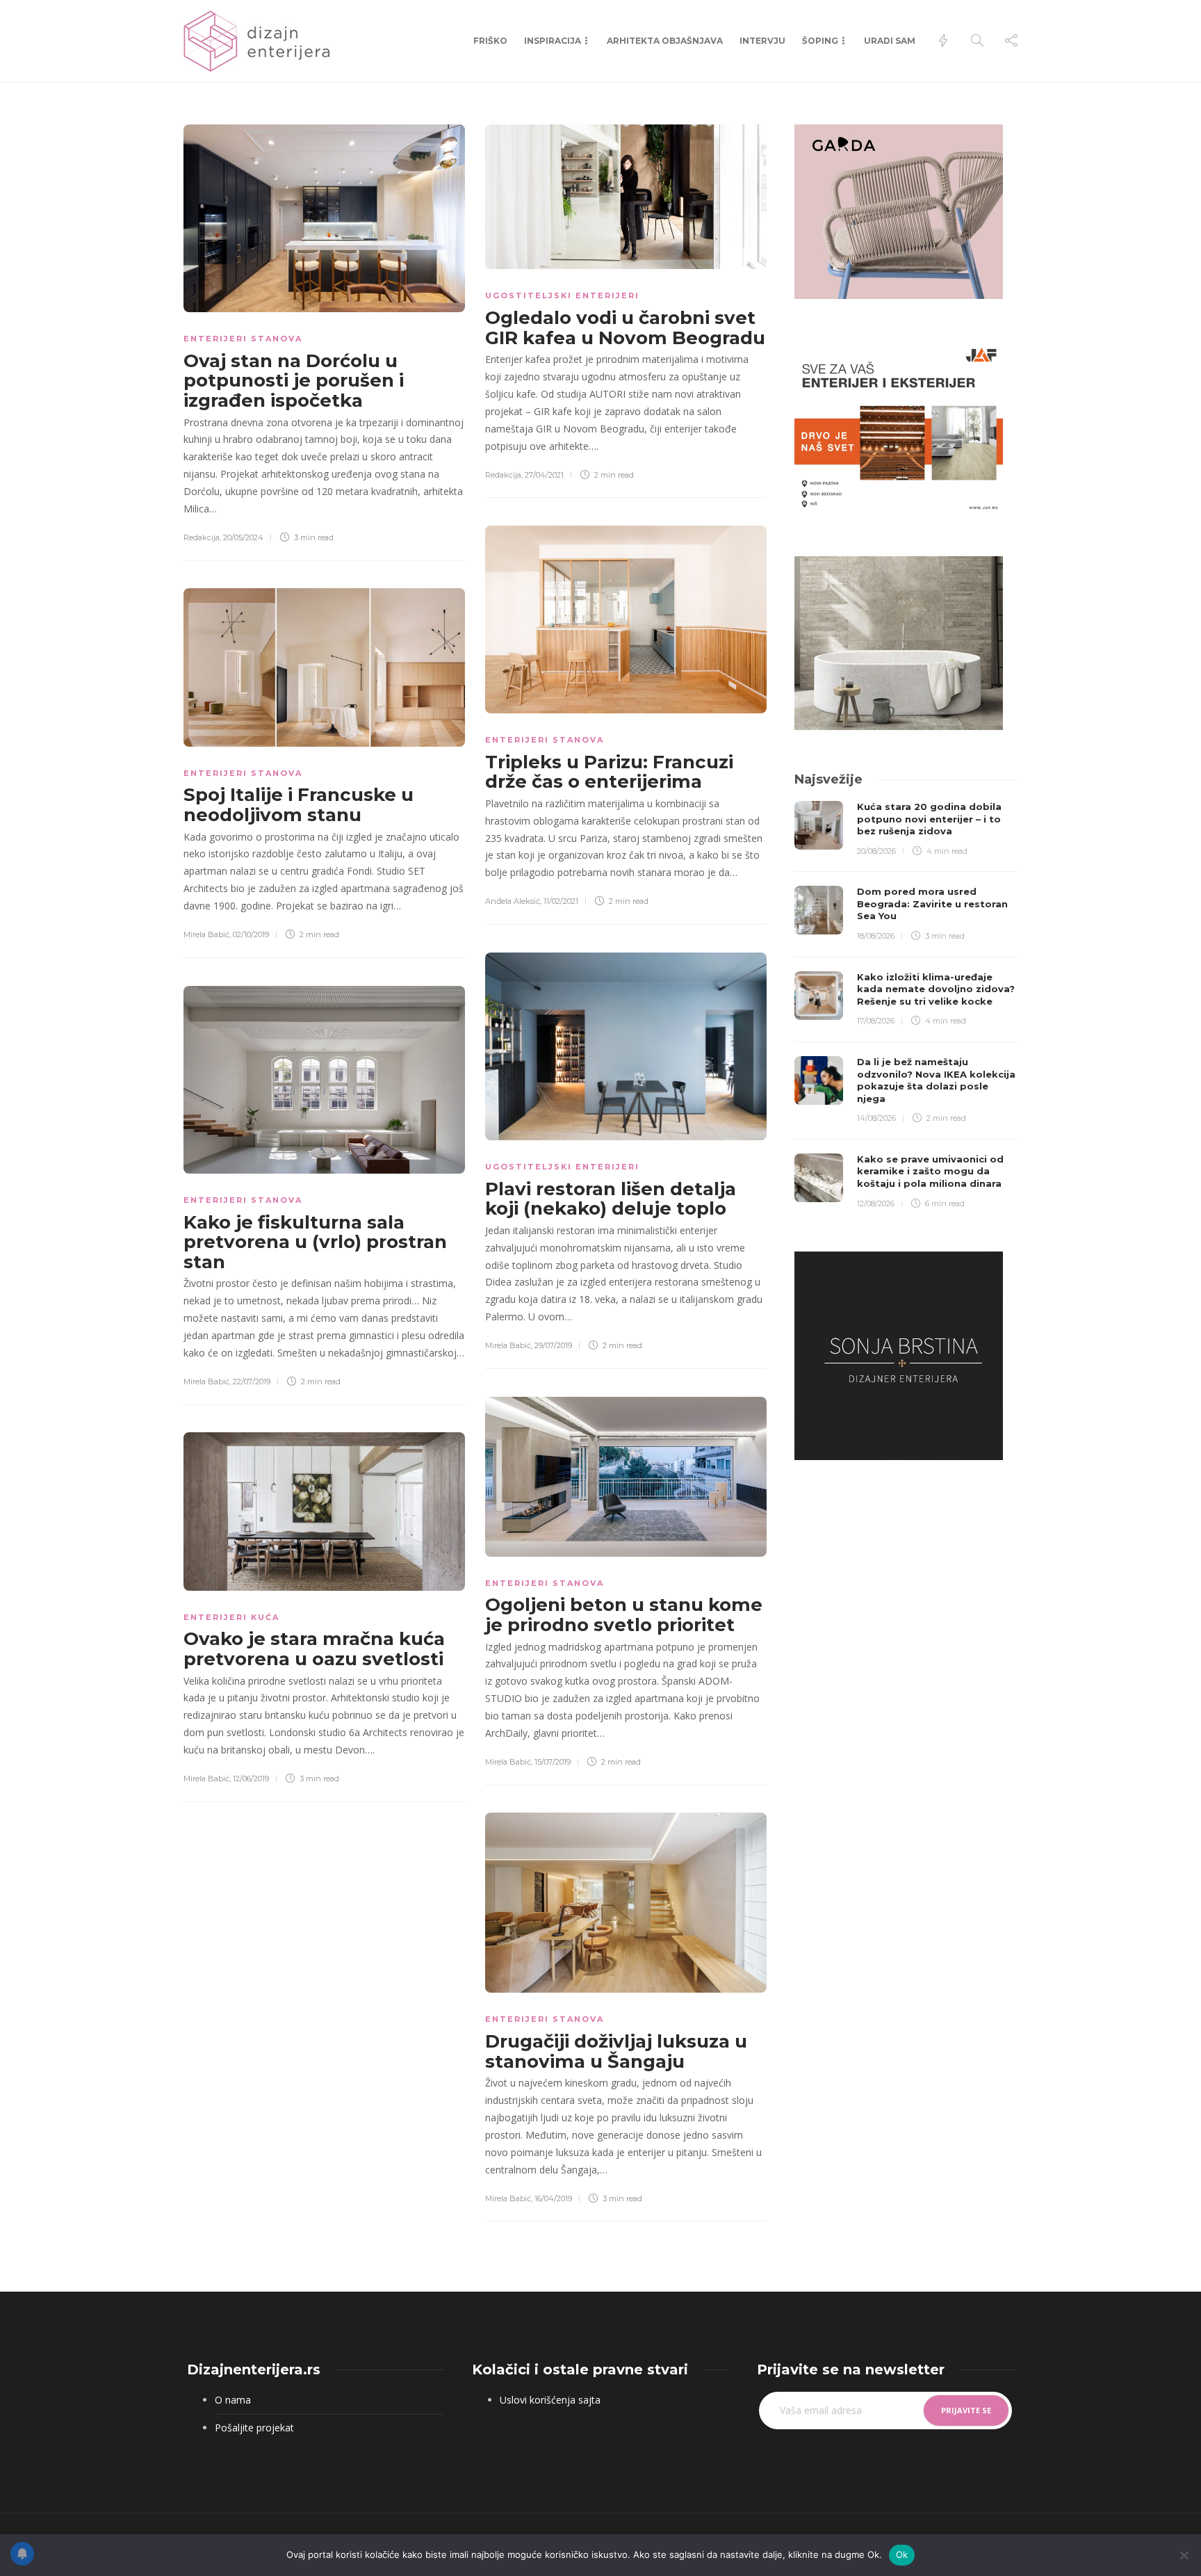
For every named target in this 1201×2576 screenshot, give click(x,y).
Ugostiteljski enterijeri (562, 295)
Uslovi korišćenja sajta (550, 2400)
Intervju (762, 41)
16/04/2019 (553, 2198)
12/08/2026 (876, 1204)
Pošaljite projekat (254, 2428)
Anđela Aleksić (513, 901)
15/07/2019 (553, 1762)
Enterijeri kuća (231, 1617)
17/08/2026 (876, 1021)
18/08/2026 (876, 936)
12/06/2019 (251, 1779)
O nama (233, 2400)
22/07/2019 (252, 1382)
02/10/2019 (251, 934)
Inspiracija (553, 41)
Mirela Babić (206, 934)
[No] (1184, 2555)
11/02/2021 (561, 901)
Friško (490, 41)
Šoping (820, 41)
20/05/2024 (243, 537)
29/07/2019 (553, 1345)
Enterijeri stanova (243, 339)
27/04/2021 (544, 475)
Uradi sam (890, 41)
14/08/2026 (876, 1118)
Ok (902, 2554)
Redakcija (202, 537)
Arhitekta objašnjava (665, 41)
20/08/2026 (876, 851)
